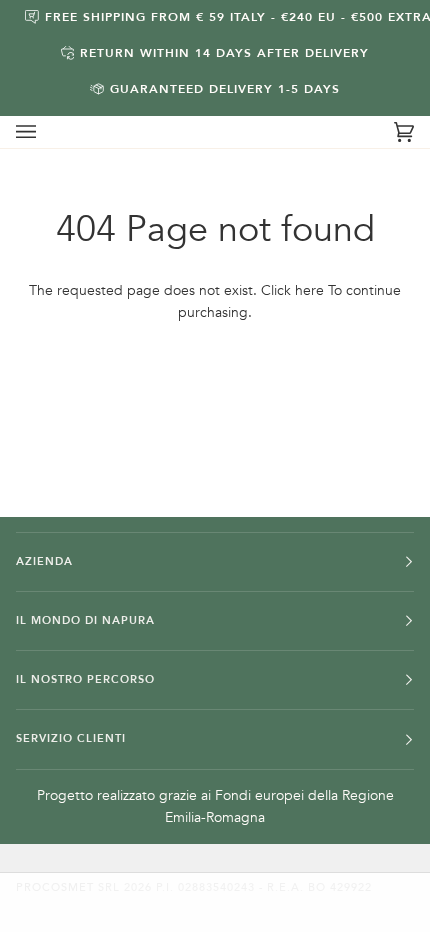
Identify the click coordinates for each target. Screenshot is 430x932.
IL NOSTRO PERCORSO (85, 679)
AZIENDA (44, 561)
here (309, 290)
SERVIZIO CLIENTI (71, 738)
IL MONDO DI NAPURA (85, 620)
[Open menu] (46, 132)
